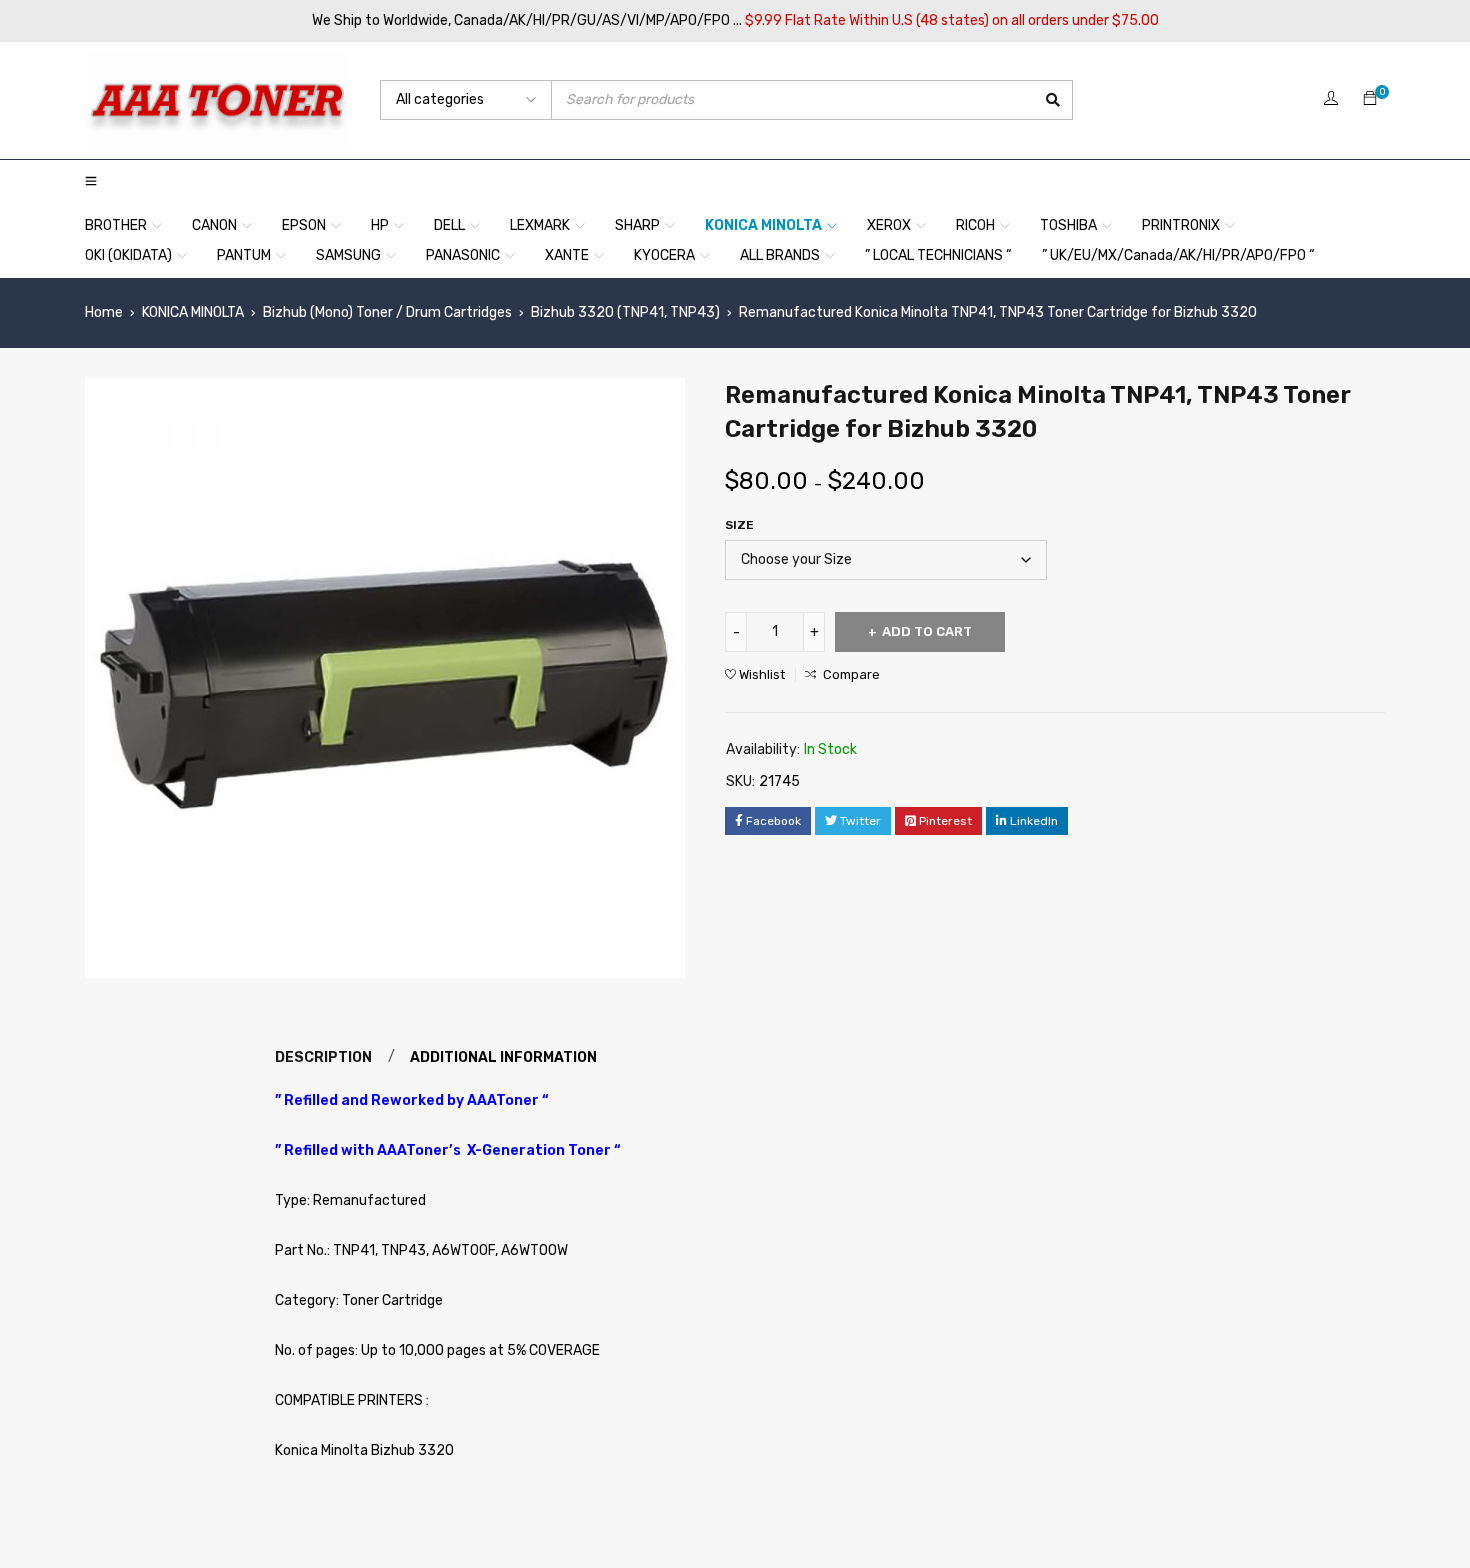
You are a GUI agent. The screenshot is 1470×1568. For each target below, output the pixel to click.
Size (739, 525)
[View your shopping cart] (1370, 99)
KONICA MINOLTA (193, 312)
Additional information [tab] (503, 1057)
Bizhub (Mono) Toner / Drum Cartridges (387, 312)
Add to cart (927, 631)
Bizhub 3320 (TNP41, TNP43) (625, 312)
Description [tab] (323, 1057)
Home (104, 312)
